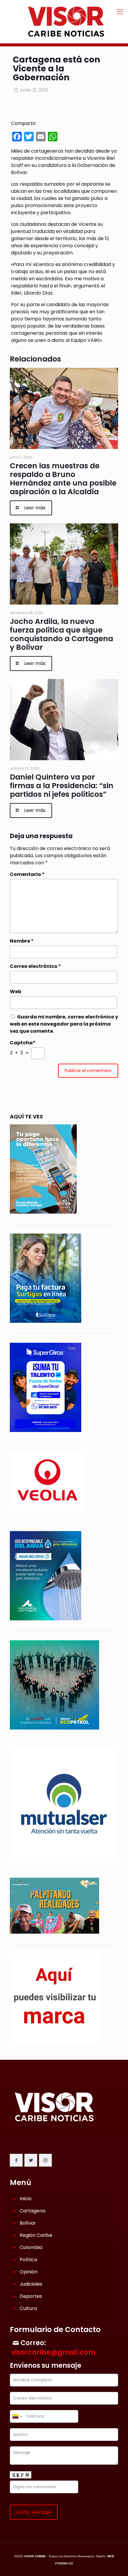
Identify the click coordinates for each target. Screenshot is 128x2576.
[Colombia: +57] (17, 2416)
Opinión (29, 2272)
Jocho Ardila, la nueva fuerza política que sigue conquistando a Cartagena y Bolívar (61, 634)
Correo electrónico (35, 966)
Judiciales (31, 2284)
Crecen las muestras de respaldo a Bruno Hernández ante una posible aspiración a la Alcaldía (63, 479)
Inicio (26, 2199)
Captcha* (23, 1043)
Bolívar (28, 2223)
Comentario (27, 874)
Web (15, 992)
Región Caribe (36, 2235)
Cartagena (32, 2211)
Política (28, 2260)
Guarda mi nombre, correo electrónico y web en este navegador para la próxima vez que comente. (64, 1024)
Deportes (31, 2296)
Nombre (22, 941)
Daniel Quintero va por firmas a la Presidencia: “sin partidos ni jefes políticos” (62, 786)
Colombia (31, 2247)
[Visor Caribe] (64, 22)
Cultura (28, 2308)
